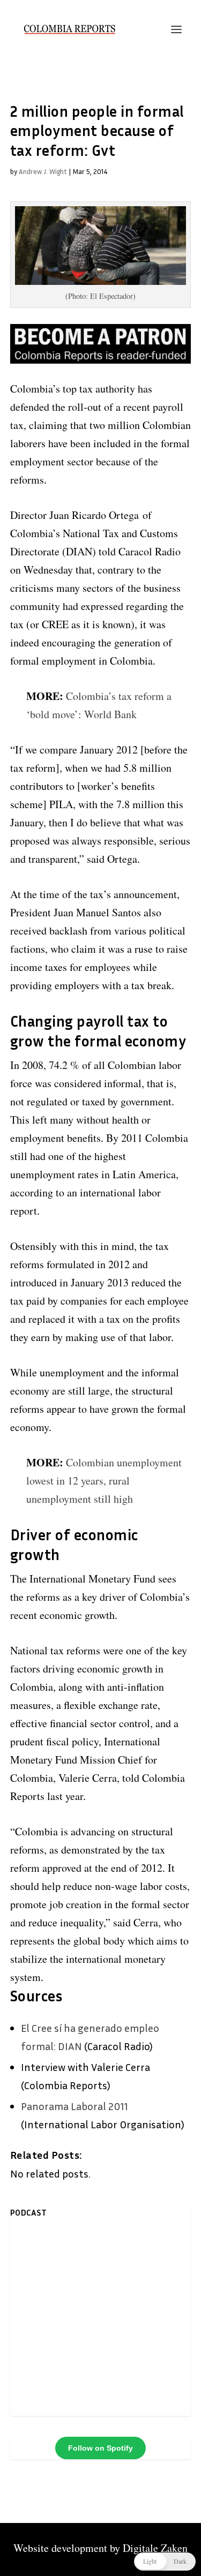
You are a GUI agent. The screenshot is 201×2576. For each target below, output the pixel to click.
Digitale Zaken (155, 2548)
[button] (165, 2562)
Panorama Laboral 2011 (75, 2106)
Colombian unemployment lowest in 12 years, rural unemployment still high (104, 1481)
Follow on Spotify (100, 2448)
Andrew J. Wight (43, 171)
